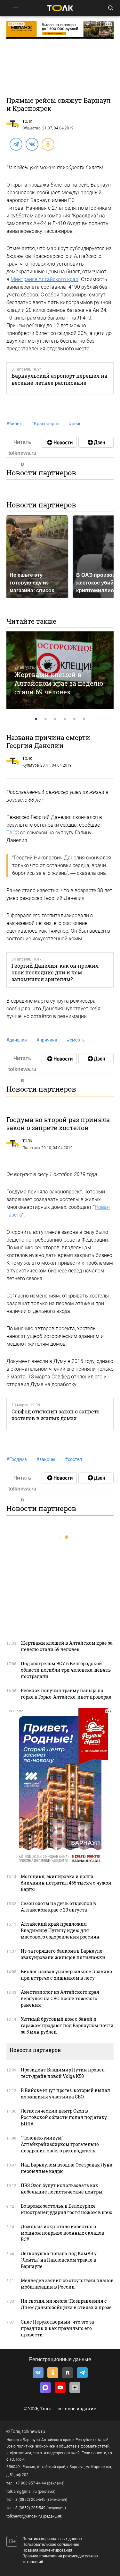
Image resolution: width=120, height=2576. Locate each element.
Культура (31, 765)
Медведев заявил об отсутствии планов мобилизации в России (67, 2284)
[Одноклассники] (48, 144)
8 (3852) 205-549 (30, 2508)
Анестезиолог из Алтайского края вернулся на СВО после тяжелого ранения (60, 1998)
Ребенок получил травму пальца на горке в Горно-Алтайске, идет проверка (66, 1694)
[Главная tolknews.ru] (60, 8)
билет (14, 424)
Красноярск (45, 424)
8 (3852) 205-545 (30, 2500)
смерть (76, 1040)
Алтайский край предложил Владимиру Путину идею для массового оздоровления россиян (60, 1930)
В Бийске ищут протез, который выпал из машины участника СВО (65, 2093)
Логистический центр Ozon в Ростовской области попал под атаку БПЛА (64, 2117)
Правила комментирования (47, 2550)
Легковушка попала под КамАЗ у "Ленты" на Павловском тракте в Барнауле (59, 2260)
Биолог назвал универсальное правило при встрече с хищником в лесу (66, 1975)
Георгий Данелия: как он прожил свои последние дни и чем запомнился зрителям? (55, 972)
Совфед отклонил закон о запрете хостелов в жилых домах (56, 1415)
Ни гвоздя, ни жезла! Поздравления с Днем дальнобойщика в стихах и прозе (66, 2304)
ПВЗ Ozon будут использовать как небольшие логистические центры (62, 2189)
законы (46, 1459)
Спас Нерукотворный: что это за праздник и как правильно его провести (57, 2328)
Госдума (17, 1459)
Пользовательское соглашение (51, 2545)
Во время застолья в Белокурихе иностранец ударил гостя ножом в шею (67, 2209)
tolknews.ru (34, 2431)
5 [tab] (75, 719)
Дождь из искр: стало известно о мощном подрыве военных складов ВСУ (63, 2233)
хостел (73, 1459)
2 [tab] (46, 719)
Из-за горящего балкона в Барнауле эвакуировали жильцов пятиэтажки (63, 1954)
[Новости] (59, 442)
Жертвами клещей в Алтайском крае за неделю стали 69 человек (59, 683)
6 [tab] (84, 719)
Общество (32, 128)
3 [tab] (55, 719)
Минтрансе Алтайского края (44, 279)
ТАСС (13, 833)
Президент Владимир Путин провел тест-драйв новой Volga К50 (63, 2073)
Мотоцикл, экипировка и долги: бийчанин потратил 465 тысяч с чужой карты (66, 1883)
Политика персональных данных (52, 2539)
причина (47, 1040)
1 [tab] (36, 719)
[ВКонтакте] (32, 144)
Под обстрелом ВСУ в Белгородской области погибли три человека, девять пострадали (66, 1670)
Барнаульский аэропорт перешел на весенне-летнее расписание (59, 379)
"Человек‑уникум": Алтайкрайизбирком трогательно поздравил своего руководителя (60, 2144)
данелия (17, 1040)
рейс (75, 424)
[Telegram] (16, 144)
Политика (31, 1148)
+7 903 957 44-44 (31, 2483)
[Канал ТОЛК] (96, 442)
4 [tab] (65, 719)
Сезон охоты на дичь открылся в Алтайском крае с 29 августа (58, 1907)
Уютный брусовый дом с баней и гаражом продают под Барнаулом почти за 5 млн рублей (67, 2025)
